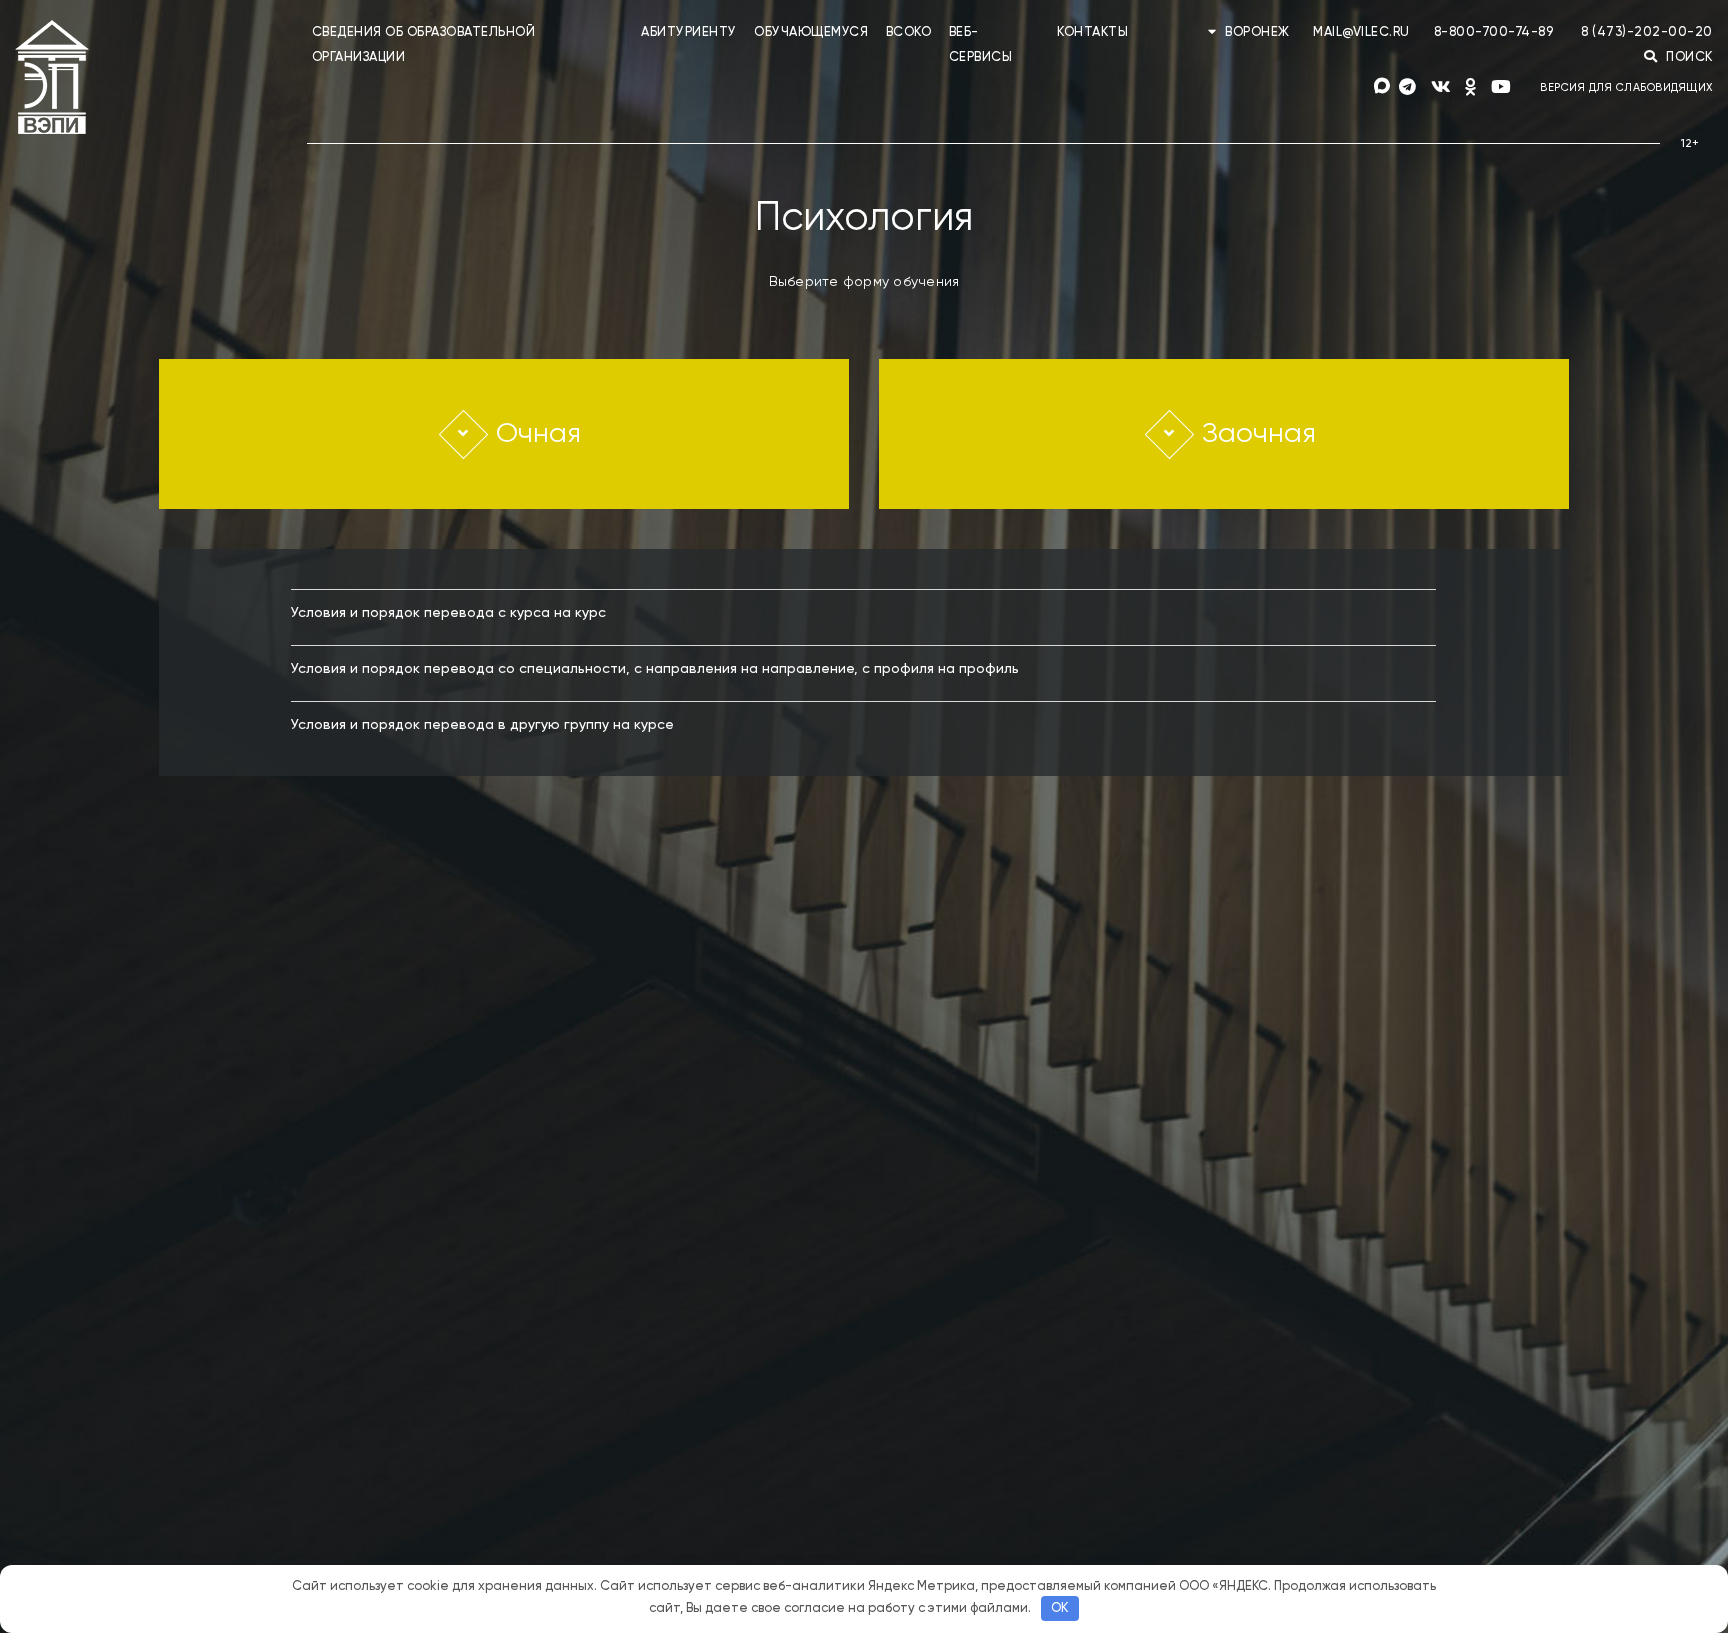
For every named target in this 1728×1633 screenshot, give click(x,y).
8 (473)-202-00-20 (1647, 32)
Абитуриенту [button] (689, 32)
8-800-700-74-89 (1494, 32)
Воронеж (1257, 32)
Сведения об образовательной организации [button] (424, 45)
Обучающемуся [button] (811, 32)
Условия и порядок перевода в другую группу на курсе (482, 725)
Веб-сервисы (981, 45)
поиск (1688, 57)
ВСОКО (909, 32)
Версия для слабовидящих (1626, 87)
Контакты (1092, 32)
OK (1059, 1608)
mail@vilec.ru (1361, 32)
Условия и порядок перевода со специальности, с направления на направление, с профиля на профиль (655, 669)
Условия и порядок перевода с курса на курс (448, 613)
